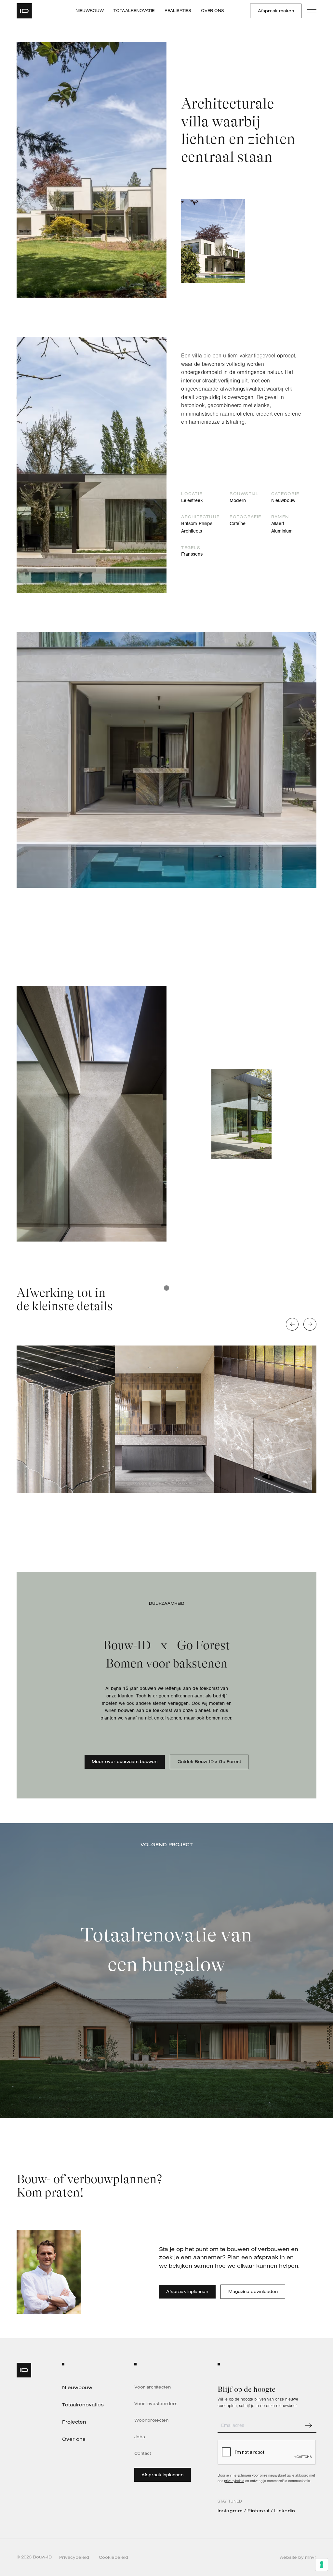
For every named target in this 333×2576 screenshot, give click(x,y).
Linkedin (285, 2511)
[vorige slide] (292, 1324)
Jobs (140, 2437)
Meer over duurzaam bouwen (125, 1761)
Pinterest (259, 2511)
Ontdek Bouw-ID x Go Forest (209, 1761)
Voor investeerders (156, 2404)
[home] (27, 11)
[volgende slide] (310, 1324)
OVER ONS (213, 11)
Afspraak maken (276, 11)
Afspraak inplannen (187, 2291)
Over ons (74, 2439)
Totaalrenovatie (134, 11)
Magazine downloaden (253, 2291)
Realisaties (178, 11)
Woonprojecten (151, 2420)
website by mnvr (298, 2557)
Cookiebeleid (113, 2557)
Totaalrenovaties (83, 2405)
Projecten (74, 2422)
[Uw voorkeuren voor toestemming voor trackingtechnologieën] (322, 2565)
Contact (143, 2453)
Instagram (230, 2511)
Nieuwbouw (90, 11)
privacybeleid (234, 2481)
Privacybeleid (74, 2557)
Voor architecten (153, 2387)
